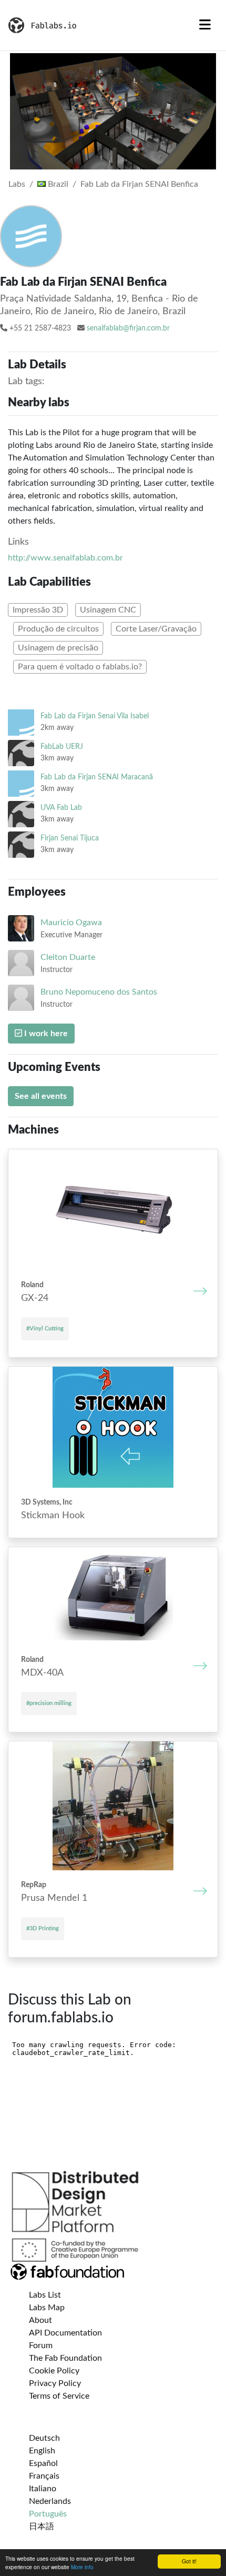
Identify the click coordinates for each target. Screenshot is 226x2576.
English (42, 2451)
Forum (41, 2346)
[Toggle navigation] (205, 25)
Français (44, 2476)
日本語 (42, 2527)
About (40, 2320)
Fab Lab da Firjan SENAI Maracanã (97, 777)
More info (82, 2567)
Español (43, 2463)
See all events (41, 1096)
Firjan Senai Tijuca (70, 838)
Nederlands (50, 2501)
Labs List (45, 2295)
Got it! (189, 2561)
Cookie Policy (54, 2371)
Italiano (43, 2489)
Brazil (57, 184)
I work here (45, 1034)
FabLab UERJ (62, 746)
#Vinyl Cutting (45, 1329)
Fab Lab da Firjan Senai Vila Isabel (95, 716)
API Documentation (65, 2333)
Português (48, 2514)
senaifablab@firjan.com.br (128, 328)
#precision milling (49, 1703)
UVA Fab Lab (61, 808)
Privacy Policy (55, 2383)
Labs (17, 184)
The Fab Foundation (65, 2358)
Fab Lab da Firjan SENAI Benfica (139, 184)
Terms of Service (59, 2396)
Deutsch (44, 2438)
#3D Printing (43, 1928)
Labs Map (47, 2308)
